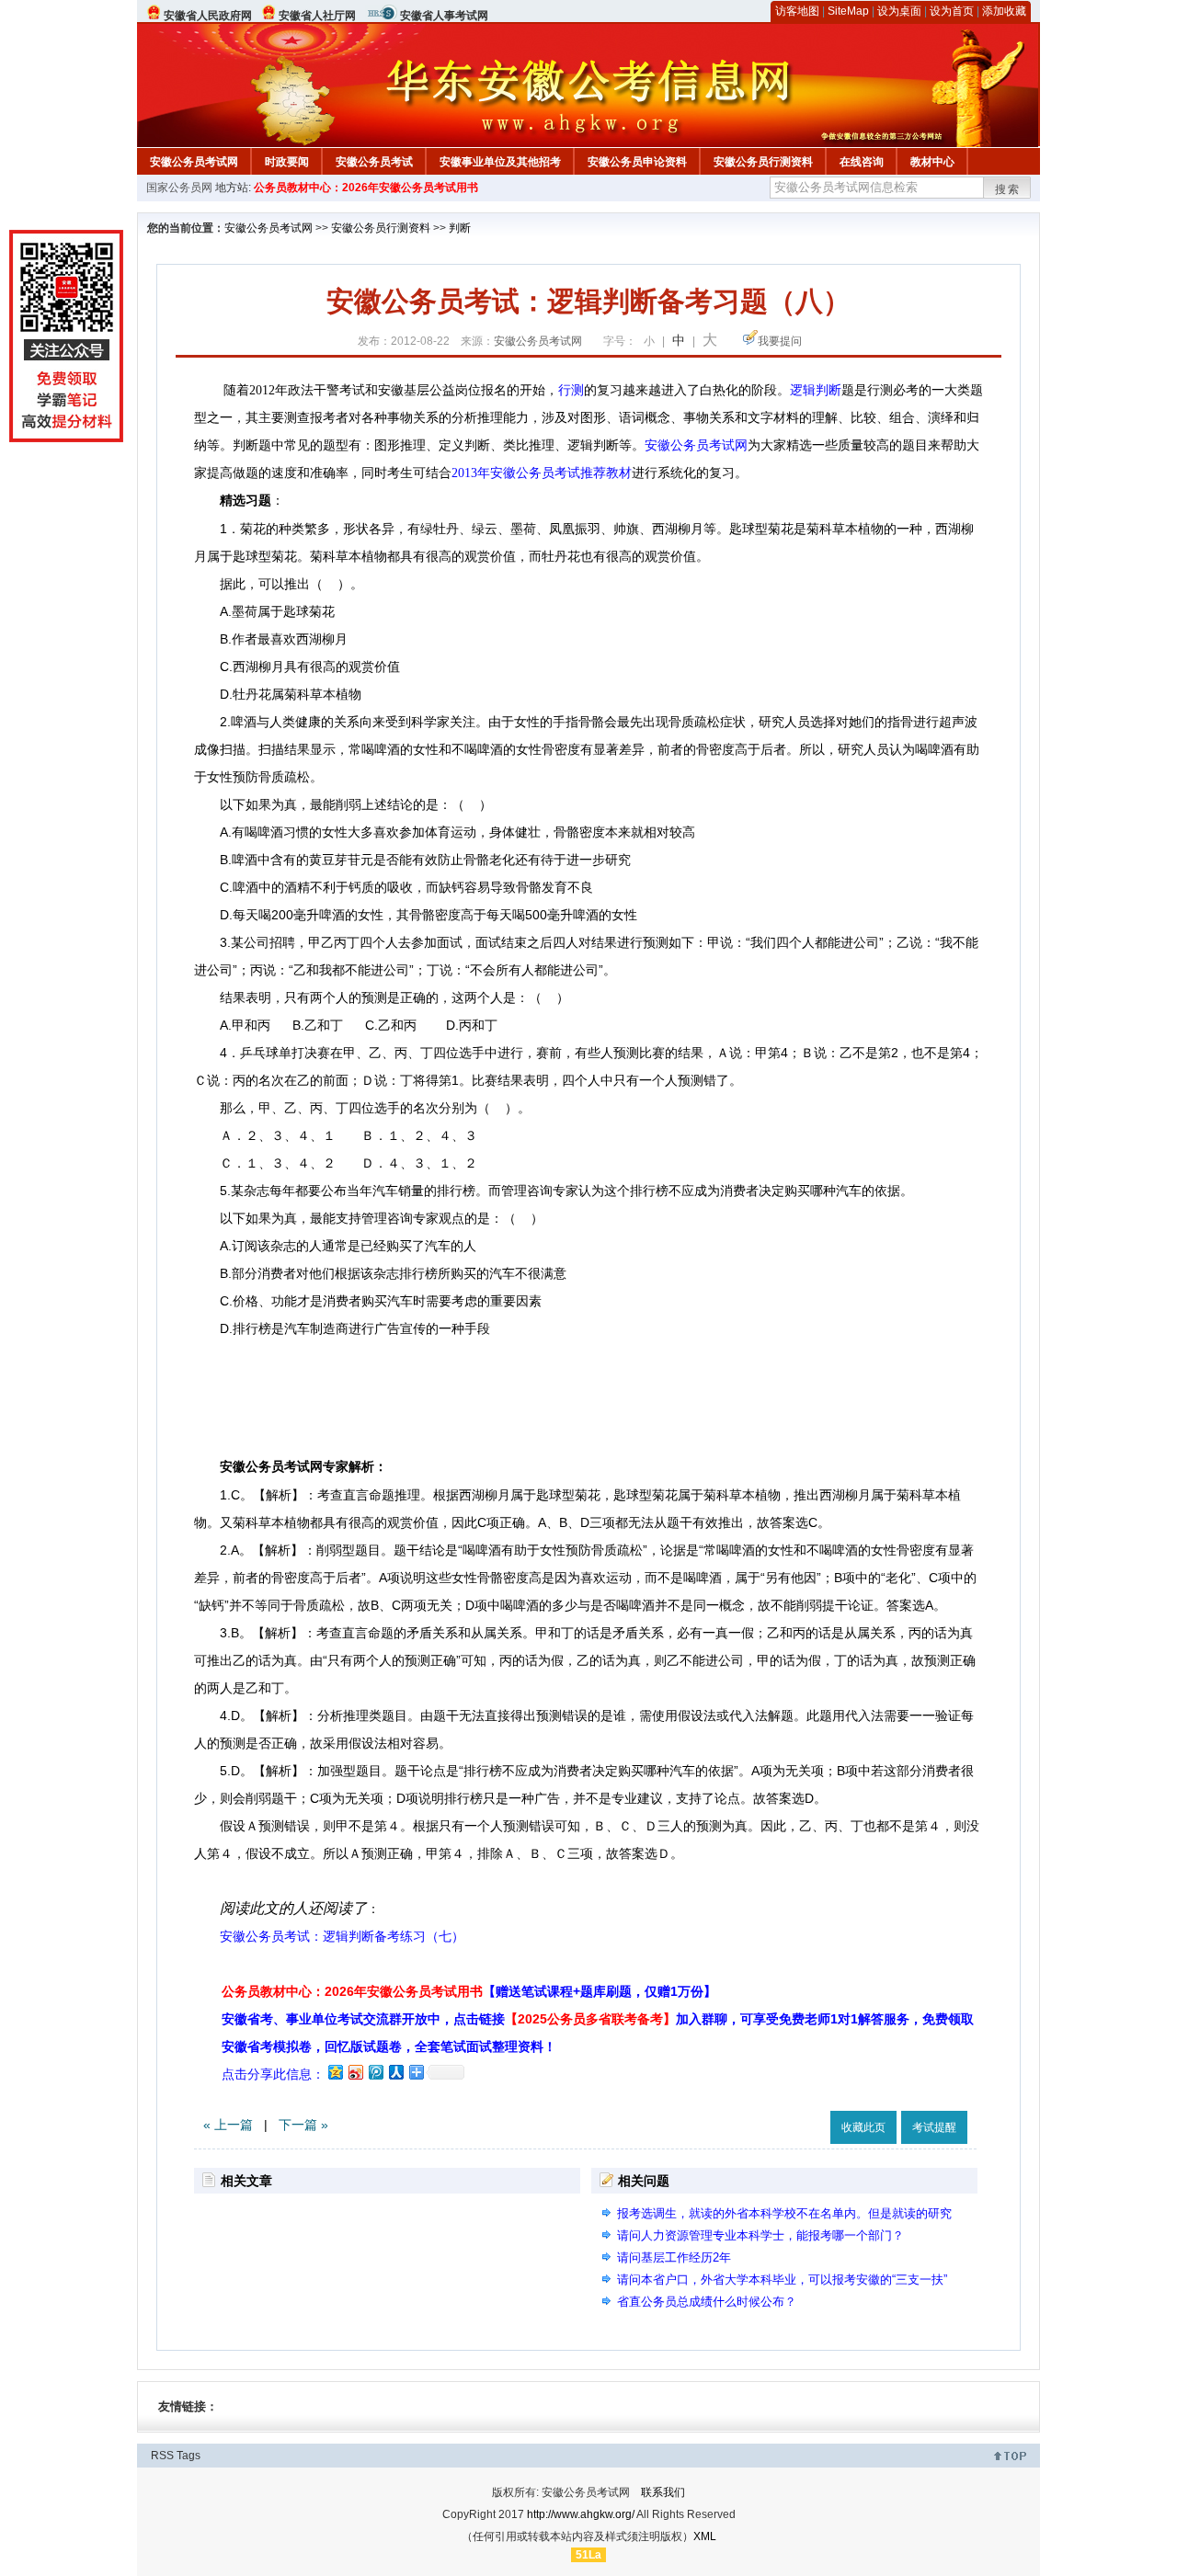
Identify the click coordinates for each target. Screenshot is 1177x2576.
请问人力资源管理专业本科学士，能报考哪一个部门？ (760, 2235)
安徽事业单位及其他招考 (500, 162)
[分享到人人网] (395, 2072)
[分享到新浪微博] (355, 2072)
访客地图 (797, 11)
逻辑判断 (816, 390)
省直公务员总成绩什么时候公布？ (707, 2302)
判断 (460, 228)
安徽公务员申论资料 (637, 162)
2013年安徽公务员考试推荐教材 (542, 473)
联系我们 (663, 2492)
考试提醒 (934, 2127)
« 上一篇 (228, 2125)
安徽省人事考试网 (444, 16)
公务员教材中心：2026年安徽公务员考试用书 (366, 188)
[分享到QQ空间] (335, 2072)
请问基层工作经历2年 (674, 2257)
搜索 (1008, 189)
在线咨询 (862, 162)
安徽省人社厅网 (317, 16)
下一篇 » (303, 2125)
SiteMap (848, 11)
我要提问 (780, 341)
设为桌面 (899, 11)
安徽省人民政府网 (208, 16)
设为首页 (952, 11)
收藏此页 (863, 2127)
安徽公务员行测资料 (763, 162)
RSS (162, 2456)
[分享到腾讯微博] (375, 2072)
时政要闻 (287, 162)
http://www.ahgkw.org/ (581, 2514)
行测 (571, 390)
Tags (189, 2456)
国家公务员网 (179, 188)
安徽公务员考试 (374, 162)
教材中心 (932, 162)
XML (705, 2536)
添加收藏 (1004, 11)
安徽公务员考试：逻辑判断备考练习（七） (342, 1936)
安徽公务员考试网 (194, 162)
